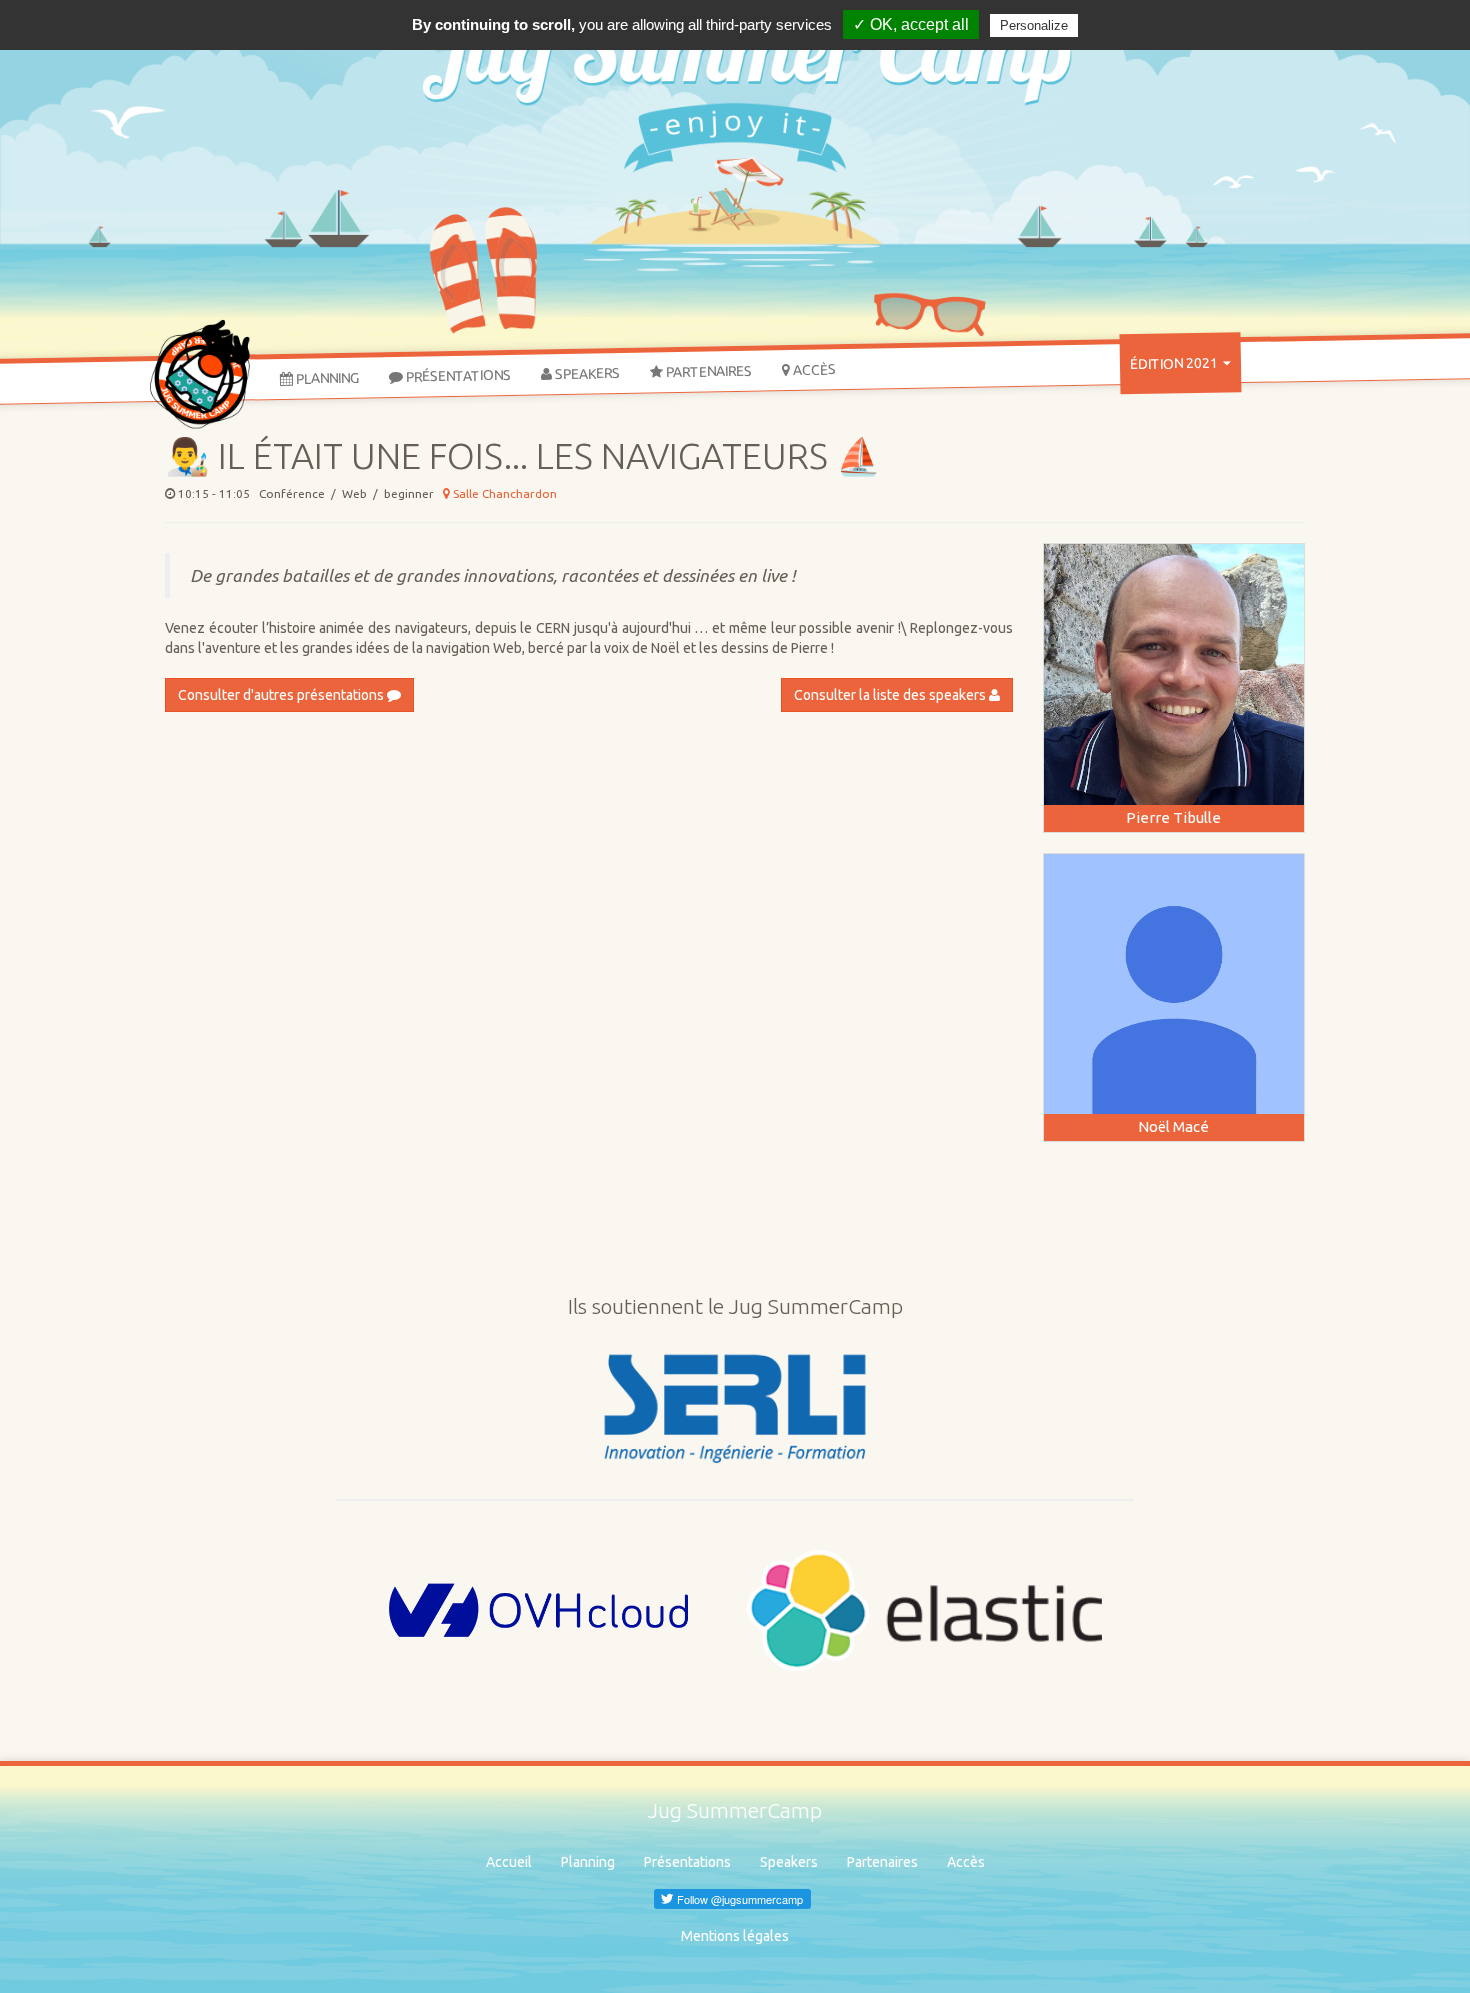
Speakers (586, 373)
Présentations (457, 376)
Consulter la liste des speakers (891, 695)
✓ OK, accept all (911, 24)
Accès (813, 369)
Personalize (1034, 25)
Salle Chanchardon (503, 493)
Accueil (509, 1862)
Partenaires (707, 372)
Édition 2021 (1175, 363)
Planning (326, 377)
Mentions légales (735, 1936)
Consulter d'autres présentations (282, 695)
